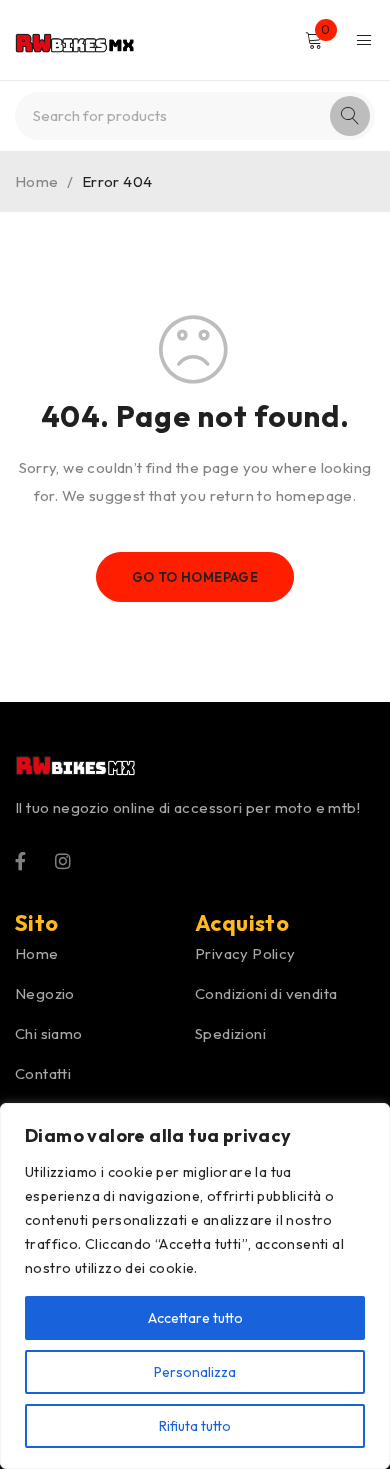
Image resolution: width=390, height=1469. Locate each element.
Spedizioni (230, 1033)
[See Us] (63, 860)
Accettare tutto (195, 1318)
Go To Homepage (195, 577)
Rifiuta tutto (195, 1426)
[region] (195, 1286)
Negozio (45, 993)
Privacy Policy (245, 953)
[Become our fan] (20, 860)
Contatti (43, 1073)
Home (37, 181)
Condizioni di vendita (266, 993)
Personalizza (195, 1372)
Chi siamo (49, 1033)
